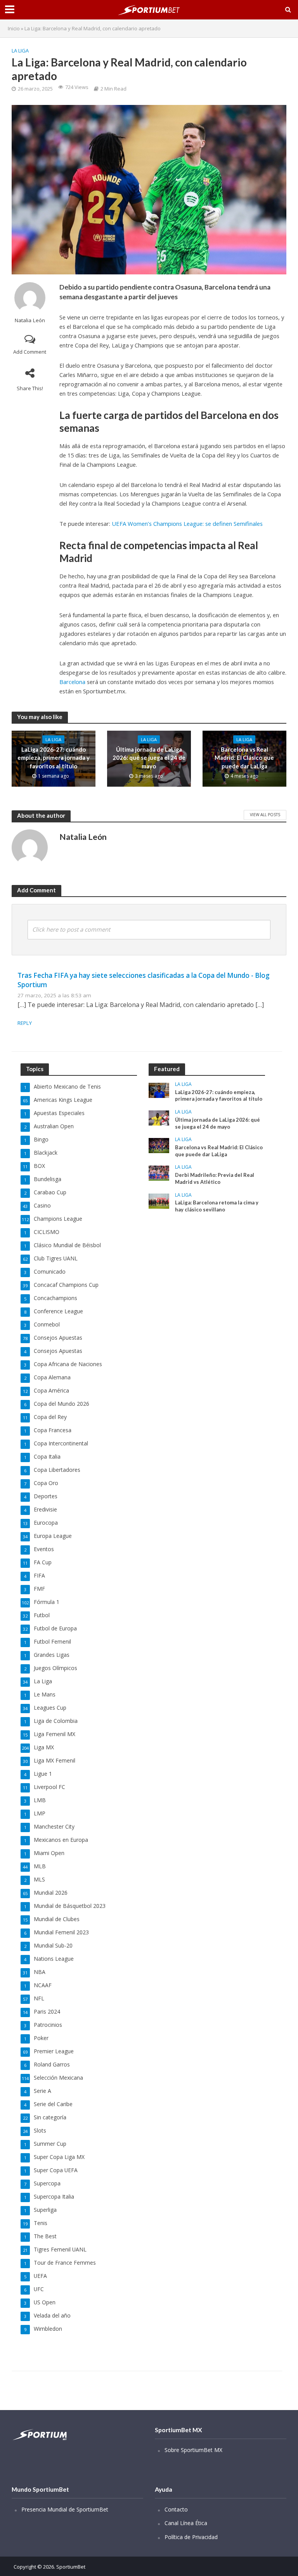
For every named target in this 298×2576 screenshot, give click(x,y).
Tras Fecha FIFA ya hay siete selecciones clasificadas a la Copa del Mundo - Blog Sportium (144, 980)
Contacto (176, 2509)
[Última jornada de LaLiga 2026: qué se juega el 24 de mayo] (159, 1117)
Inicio (14, 28)
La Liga (20, 51)
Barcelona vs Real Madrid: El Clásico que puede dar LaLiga (244, 758)
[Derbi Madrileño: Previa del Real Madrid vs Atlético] (159, 1173)
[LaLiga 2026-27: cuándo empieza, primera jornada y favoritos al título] (159, 1090)
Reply (25, 1023)
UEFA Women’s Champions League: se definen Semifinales (187, 524)
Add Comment (30, 352)
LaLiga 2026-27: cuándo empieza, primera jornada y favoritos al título (54, 758)
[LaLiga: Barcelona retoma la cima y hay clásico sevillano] (159, 1200)
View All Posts (265, 815)
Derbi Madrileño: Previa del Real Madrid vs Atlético (215, 1178)
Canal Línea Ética (186, 2523)
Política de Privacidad (191, 2537)
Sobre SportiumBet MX (193, 2450)
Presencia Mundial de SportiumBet (65, 2509)
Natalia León (30, 320)
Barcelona (72, 682)
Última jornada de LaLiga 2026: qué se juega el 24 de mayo (149, 758)
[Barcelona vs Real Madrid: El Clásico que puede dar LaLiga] (159, 1145)
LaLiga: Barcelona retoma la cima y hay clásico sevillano (217, 1206)
